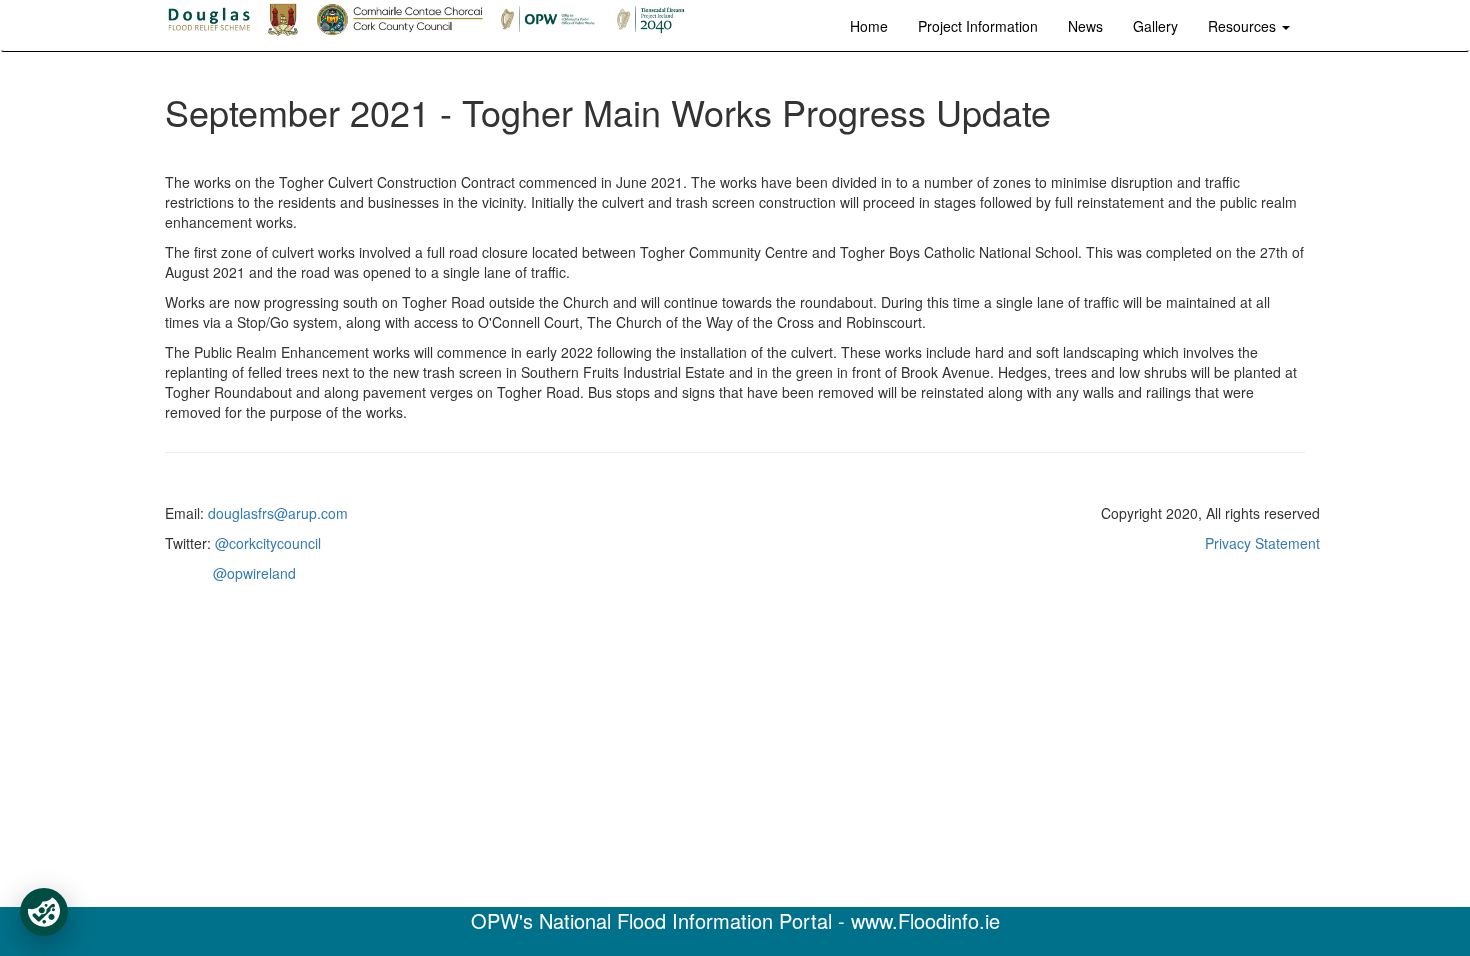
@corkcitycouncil (268, 543)
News (1085, 26)
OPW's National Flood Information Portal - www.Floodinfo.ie (735, 920)
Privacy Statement (1262, 543)
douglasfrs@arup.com (278, 513)
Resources (1244, 26)
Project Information (978, 26)
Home (869, 26)
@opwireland (254, 573)
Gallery (1155, 26)
